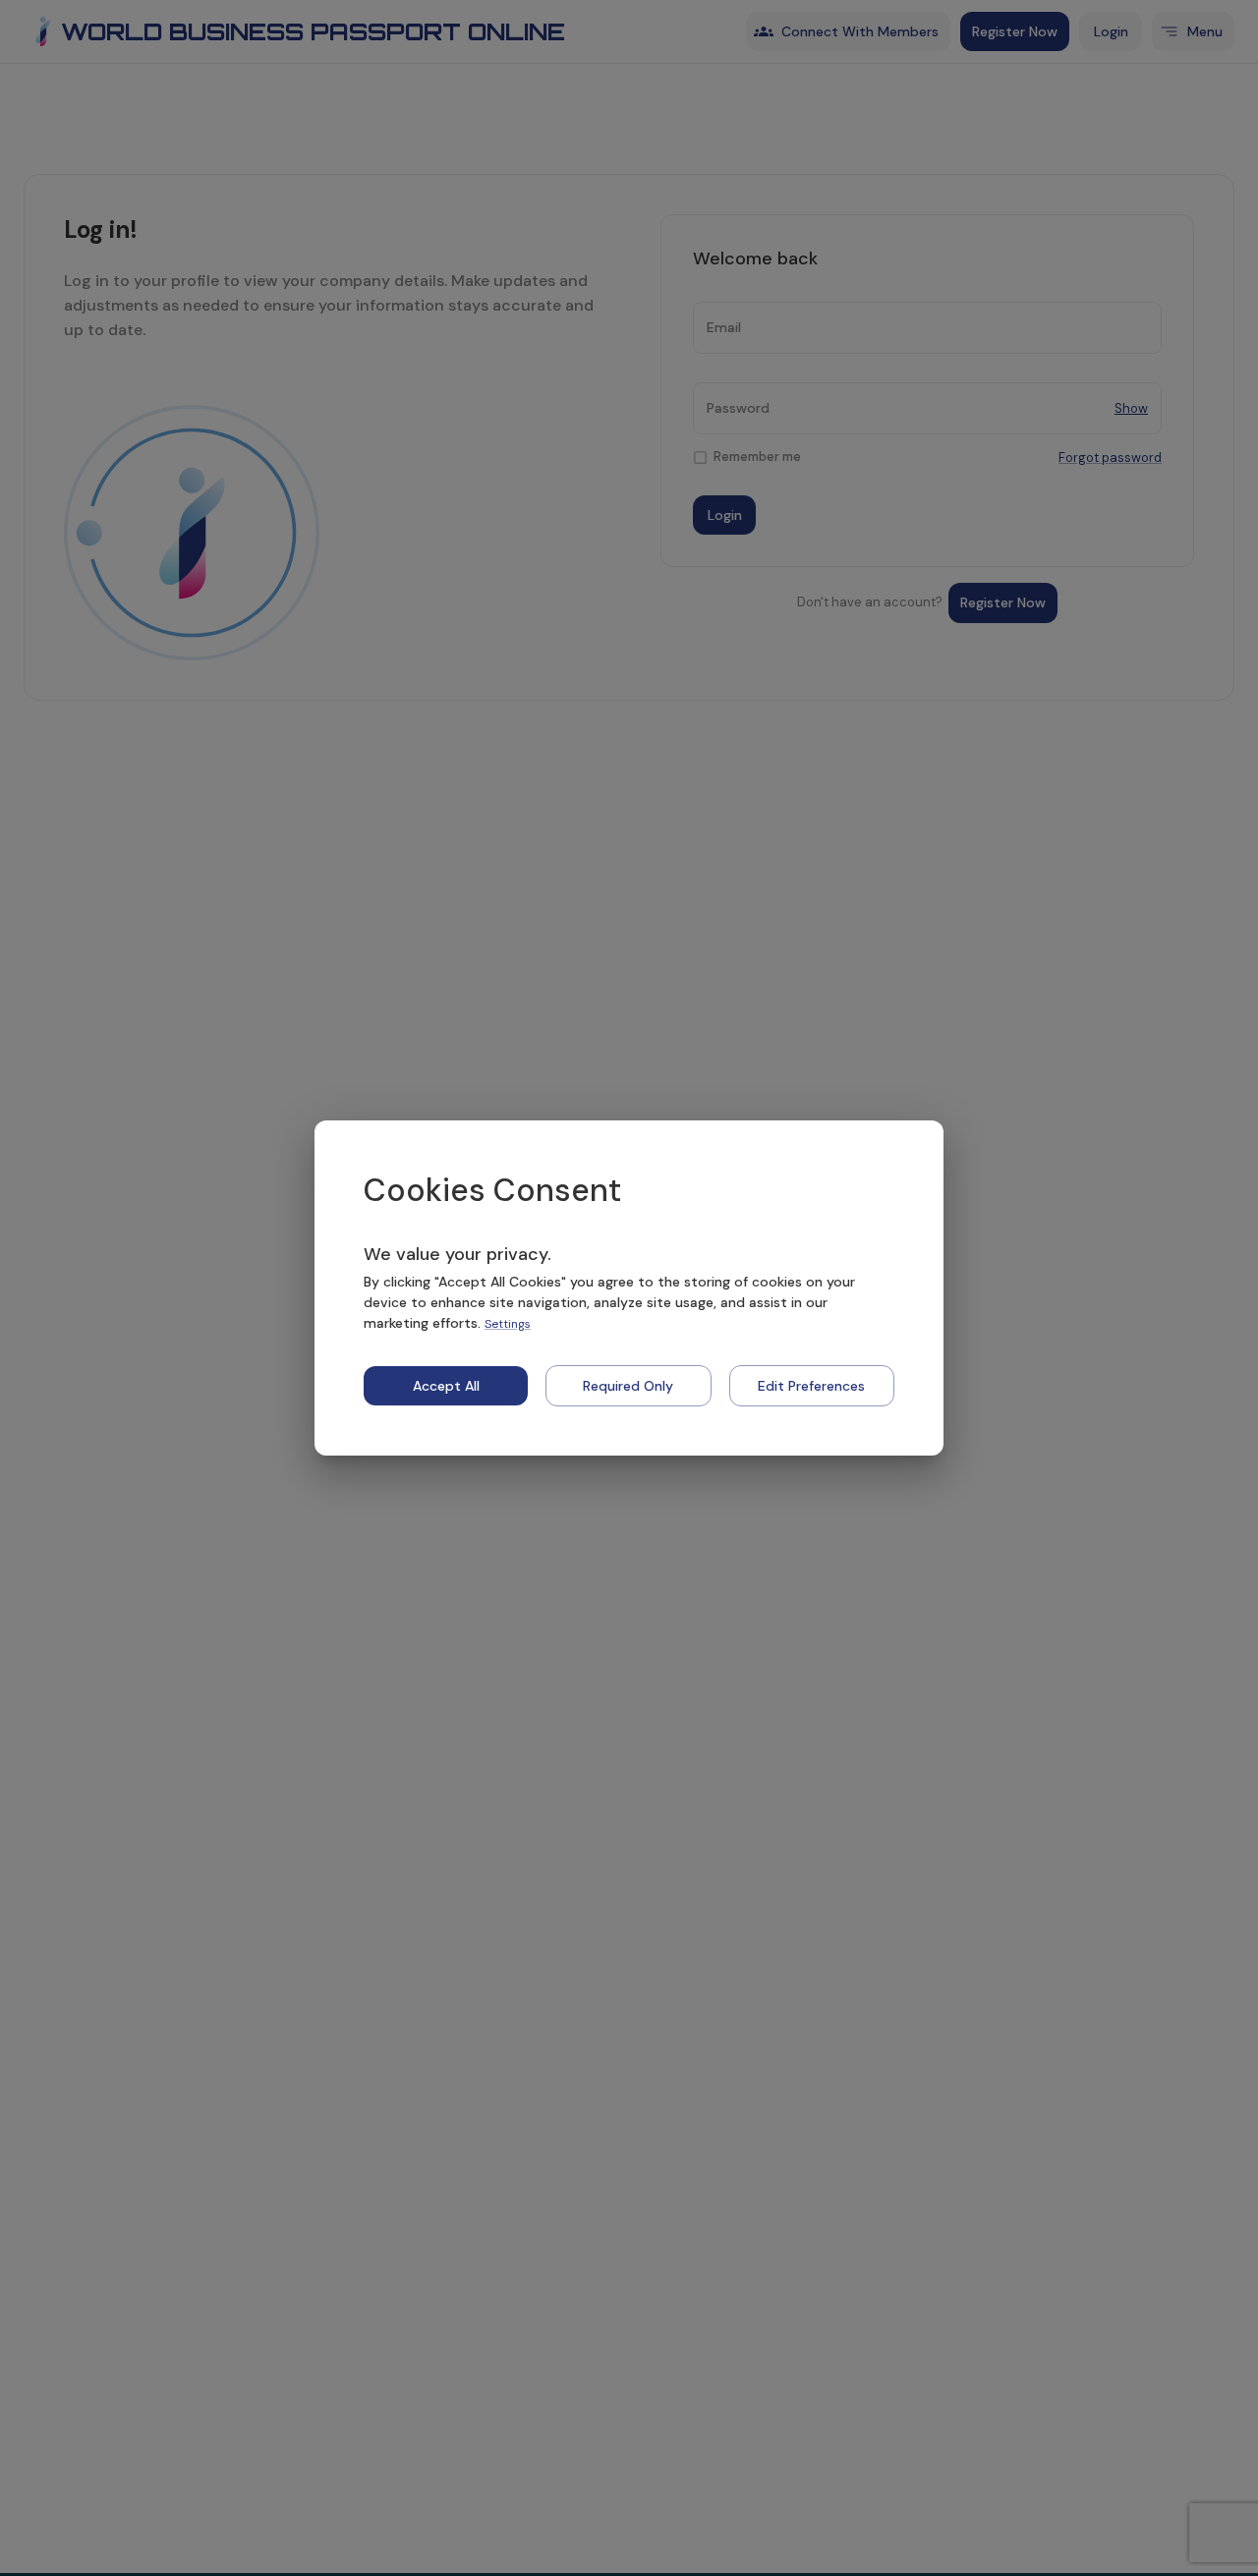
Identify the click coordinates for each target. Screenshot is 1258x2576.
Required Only (628, 1386)
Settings (508, 1324)
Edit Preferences (811, 1386)
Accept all (446, 1386)
